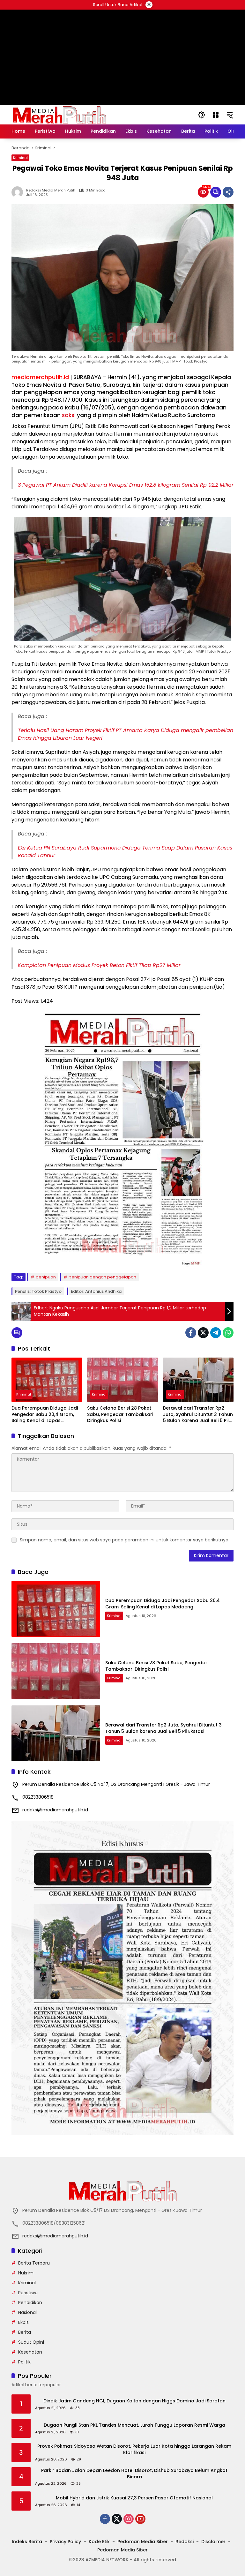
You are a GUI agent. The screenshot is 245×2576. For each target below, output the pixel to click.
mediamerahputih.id (40, 377)
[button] (202, 115)
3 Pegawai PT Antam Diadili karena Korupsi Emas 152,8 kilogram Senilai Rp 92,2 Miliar (126, 485)
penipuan (46, 1277)
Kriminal (20, 158)
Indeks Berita (27, 2542)
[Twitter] (203, 1333)
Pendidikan (30, 2303)
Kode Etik (99, 2542)
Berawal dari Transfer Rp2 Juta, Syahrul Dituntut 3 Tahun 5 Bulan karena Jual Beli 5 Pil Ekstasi (198, 1415)
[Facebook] (191, 1333)
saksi (69, 415)
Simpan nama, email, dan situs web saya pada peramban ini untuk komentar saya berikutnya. (125, 1540)
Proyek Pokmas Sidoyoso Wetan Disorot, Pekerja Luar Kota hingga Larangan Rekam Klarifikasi (134, 2449)
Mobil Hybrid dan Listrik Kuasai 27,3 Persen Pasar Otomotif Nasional (134, 2498)
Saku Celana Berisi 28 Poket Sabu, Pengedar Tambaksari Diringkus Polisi (120, 1414)
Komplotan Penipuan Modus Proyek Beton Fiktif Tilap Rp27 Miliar (99, 965)
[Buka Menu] (216, 115)
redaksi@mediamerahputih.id (55, 1810)
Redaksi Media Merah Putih (51, 190)
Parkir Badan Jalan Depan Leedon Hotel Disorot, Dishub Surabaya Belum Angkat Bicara (134, 2474)
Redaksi (185, 2542)
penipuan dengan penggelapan (102, 1277)
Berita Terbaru (34, 2263)
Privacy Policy (65, 2542)
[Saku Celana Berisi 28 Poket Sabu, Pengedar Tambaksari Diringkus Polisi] (122, 1380)
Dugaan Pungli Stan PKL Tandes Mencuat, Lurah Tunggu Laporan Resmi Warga (134, 2425)
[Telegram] (216, 1333)
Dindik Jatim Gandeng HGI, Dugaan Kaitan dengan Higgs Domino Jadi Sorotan (134, 2401)
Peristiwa (28, 2293)
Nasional (27, 2312)
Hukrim (26, 2273)
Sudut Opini (31, 2342)
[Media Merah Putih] (59, 115)
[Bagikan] (228, 192)
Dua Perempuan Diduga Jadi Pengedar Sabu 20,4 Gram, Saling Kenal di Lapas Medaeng (45, 1415)
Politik (24, 2362)
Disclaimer (213, 2542)
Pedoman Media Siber (143, 2542)
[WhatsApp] (228, 1333)
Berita (25, 2332)
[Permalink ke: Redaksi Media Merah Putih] (19, 192)
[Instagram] (129, 2519)
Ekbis (23, 2322)
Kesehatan (30, 2352)
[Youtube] (140, 2519)
